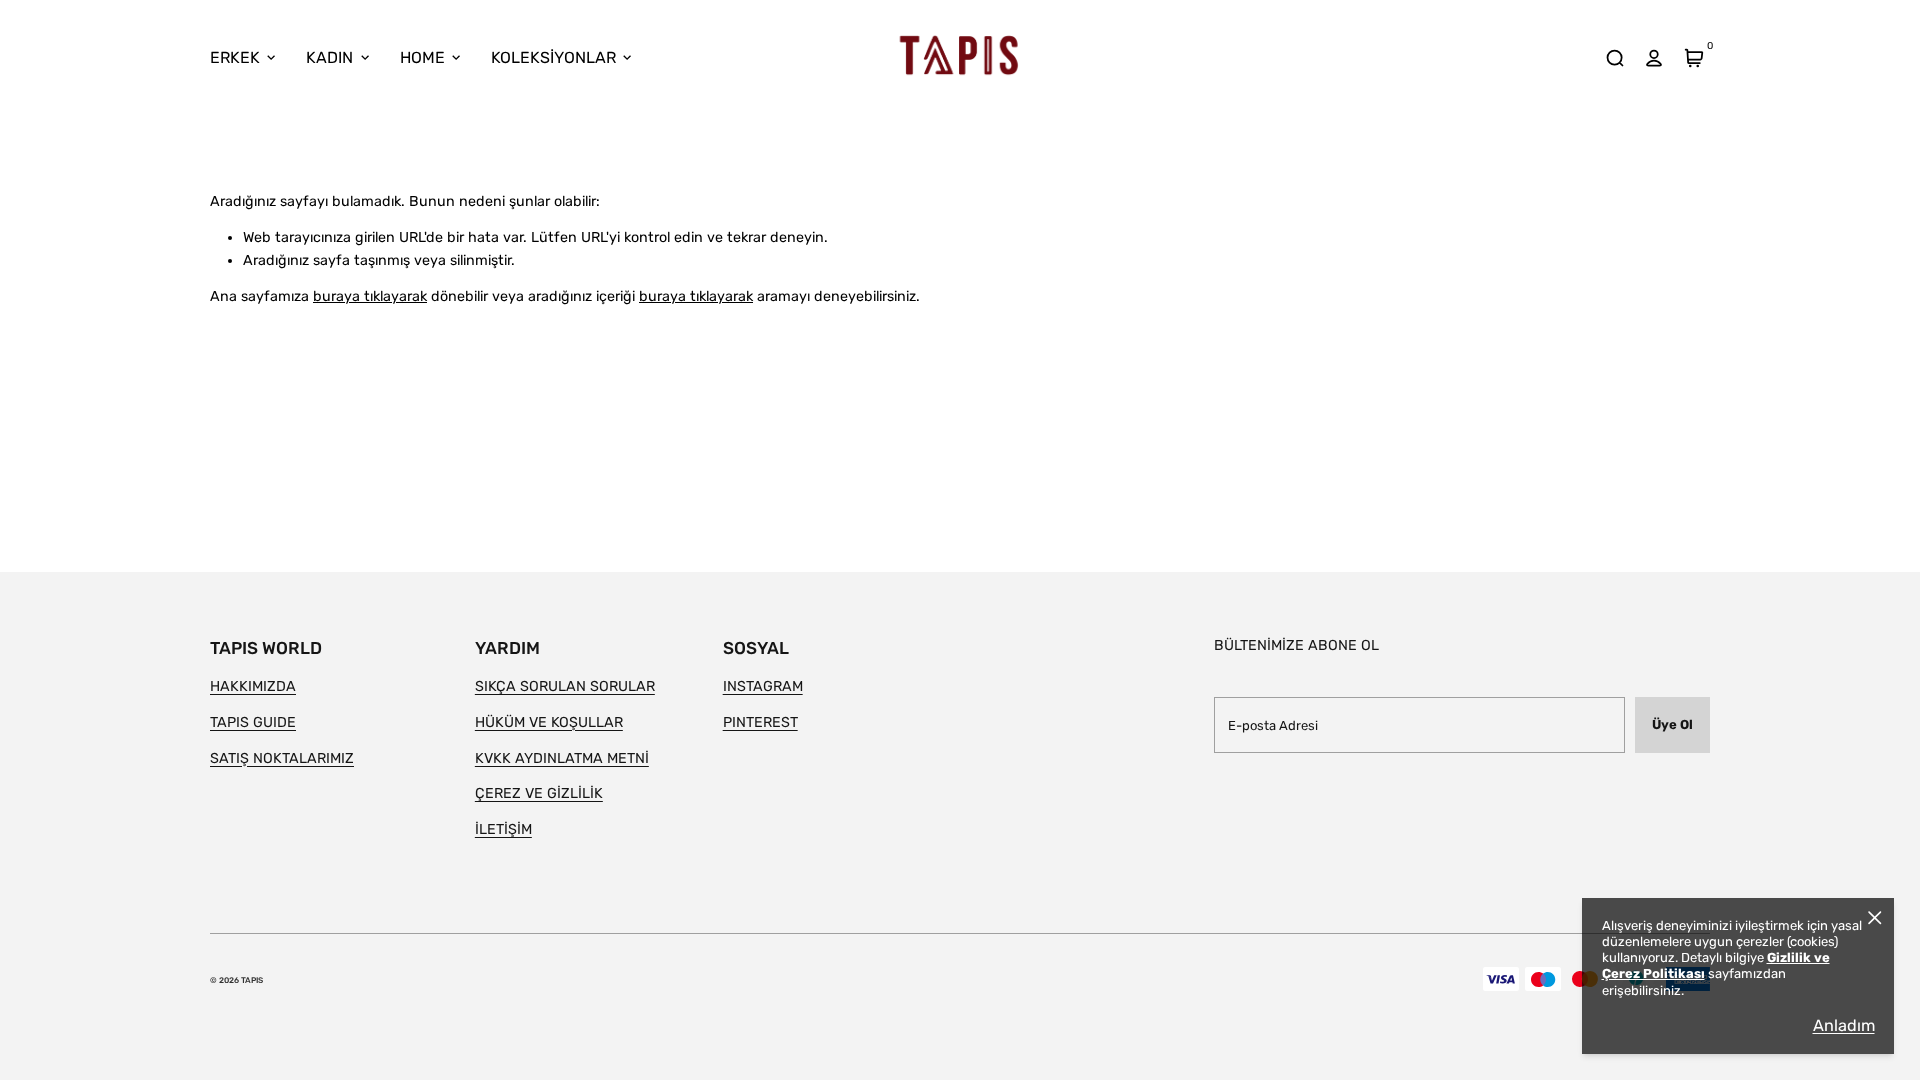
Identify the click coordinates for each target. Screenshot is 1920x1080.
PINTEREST (760, 722)
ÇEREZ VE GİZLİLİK (539, 793)
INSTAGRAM (763, 686)
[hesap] (1654, 57)
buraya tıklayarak (370, 296)
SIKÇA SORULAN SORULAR (565, 686)
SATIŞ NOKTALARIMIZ (282, 758)
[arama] (1614, 57)
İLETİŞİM (503, 829)
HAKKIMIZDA (253, 686)
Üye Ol (1672, 724)
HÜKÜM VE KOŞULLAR (549, 722)
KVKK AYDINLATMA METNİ (562, 758)
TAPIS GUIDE (253, 722)
